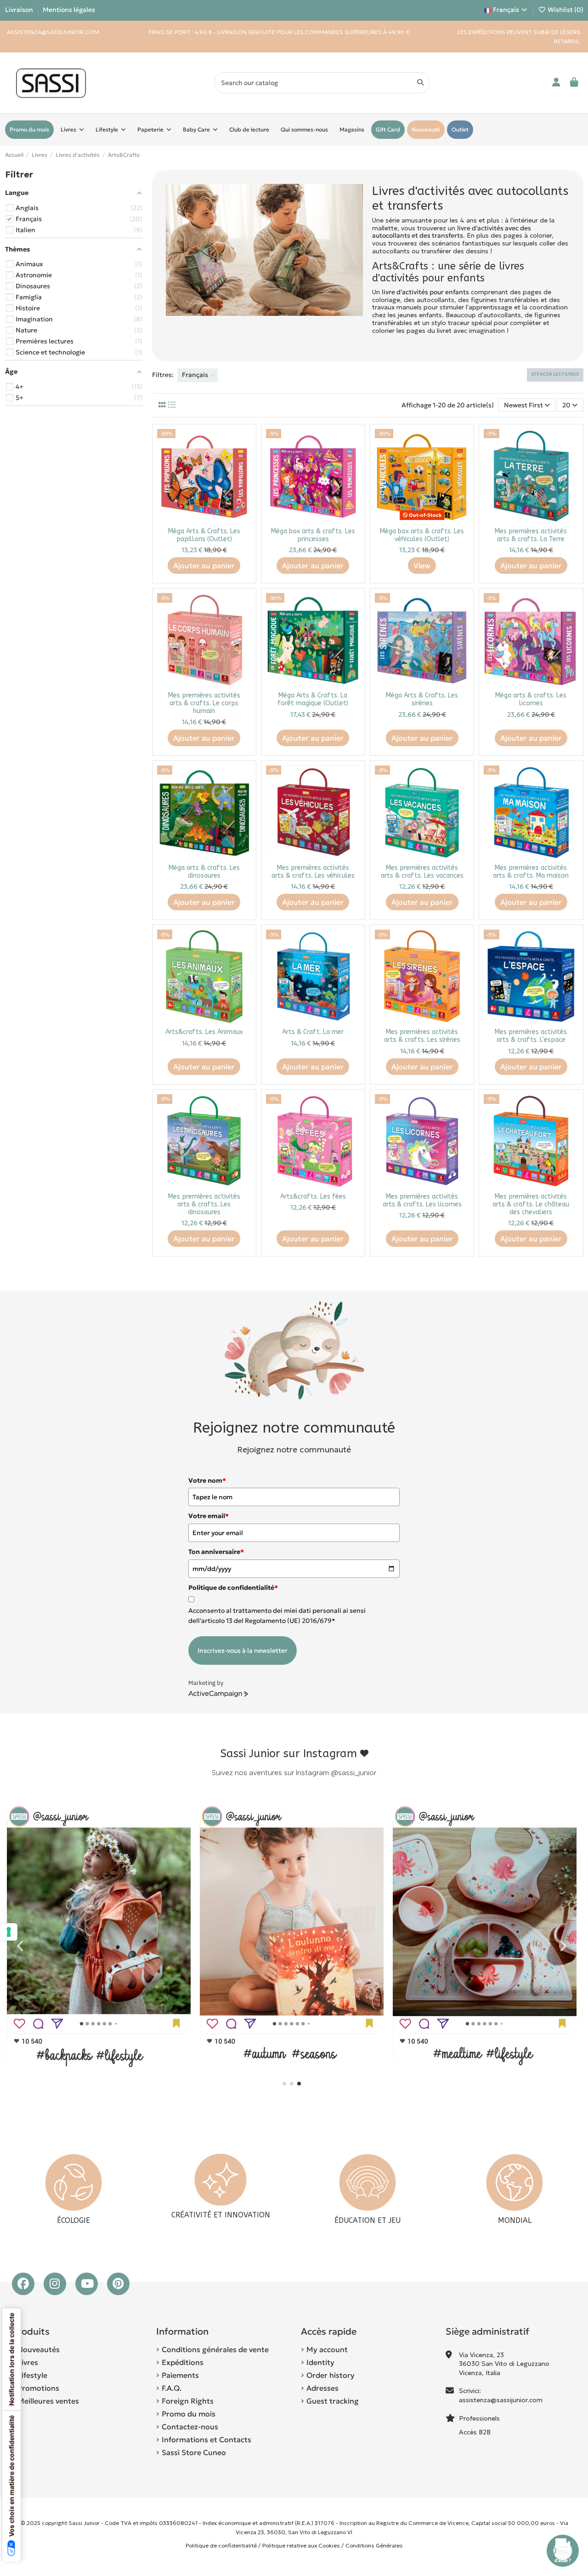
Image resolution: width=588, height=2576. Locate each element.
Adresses (322, 2388)
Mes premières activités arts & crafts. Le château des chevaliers (531, 1204)
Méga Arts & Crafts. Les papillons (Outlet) (204, 535)
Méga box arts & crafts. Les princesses (313, 535)
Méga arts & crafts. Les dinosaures (204, 872)
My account (327, 2349)
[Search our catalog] (420, 83)
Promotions (38, 2388)
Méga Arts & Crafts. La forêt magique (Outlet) (313, 699)
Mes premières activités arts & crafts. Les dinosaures (204, 1204)
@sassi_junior (353, 1773)
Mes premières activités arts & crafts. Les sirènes (422, 1036)
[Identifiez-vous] (557, 83)
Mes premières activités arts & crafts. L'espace (531, 1036)
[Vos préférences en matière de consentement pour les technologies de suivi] (9, 1932)
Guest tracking (333, 2401)
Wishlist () (565, 10)
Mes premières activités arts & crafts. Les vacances (422, 872)
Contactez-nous (190, 2427)
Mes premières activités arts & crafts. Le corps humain (204, 703)
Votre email (209, 1516)
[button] (284, 2084)
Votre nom (207, 1480)
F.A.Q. (172, 2388)
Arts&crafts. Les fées (313, 1197)
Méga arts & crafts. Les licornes (531, 699)
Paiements (180, 2375)
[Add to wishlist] (244, 442)
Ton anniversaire (216, 1552)
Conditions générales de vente (215, 2349)
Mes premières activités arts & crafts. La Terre (531, 535)
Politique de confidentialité (221, 2545)
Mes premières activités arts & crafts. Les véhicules (313, 872)
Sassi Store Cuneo (194, 2452)
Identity (320, 2362)
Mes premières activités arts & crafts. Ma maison (531, 872)
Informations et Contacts (206, 2439)
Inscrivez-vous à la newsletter (243, 1651)
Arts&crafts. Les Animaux (204, 1032)
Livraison (20, 10)
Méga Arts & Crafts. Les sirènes (422, 699)
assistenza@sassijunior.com (501, 2400)
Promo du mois (189, 2414)
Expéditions (183, 2362)
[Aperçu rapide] (244, 458)
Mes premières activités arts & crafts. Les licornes (422, 1200)
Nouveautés (39, 2349)
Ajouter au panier (204, 565)
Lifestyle (32, 2375)
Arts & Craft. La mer (313, 1032)
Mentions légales (69, 10)
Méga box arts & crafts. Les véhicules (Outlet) (422, 535)
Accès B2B (476, 2432)
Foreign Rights (188, 2401)
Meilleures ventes (48, 2401)
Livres (28, 2362)
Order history (331, 2375)
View (422, 565)
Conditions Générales (374, 2545)
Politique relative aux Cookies (301, 2545)
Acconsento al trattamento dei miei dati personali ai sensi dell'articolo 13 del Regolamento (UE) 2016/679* (277, 1616)
